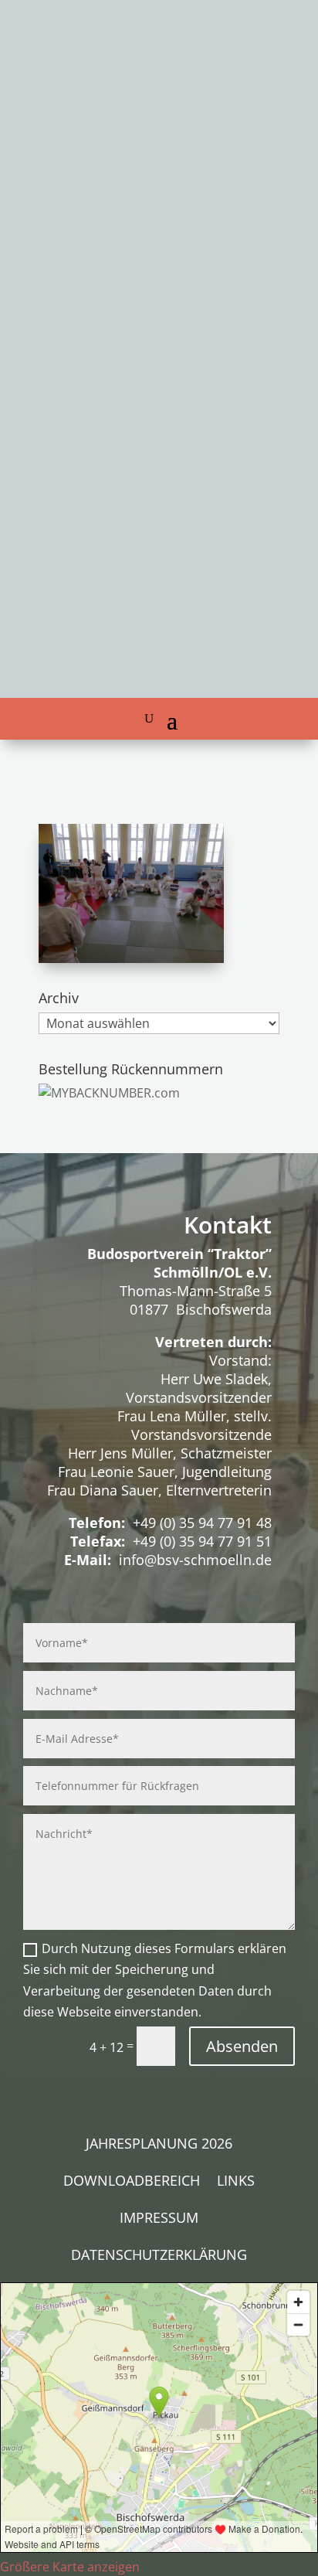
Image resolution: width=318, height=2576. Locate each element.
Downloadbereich (132, 2182)
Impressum (159, 2219)
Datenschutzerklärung (159, 2256)
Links (236, 2182)
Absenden (242, 2046)
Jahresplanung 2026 (159, 2145)
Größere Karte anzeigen (70, 2567)
